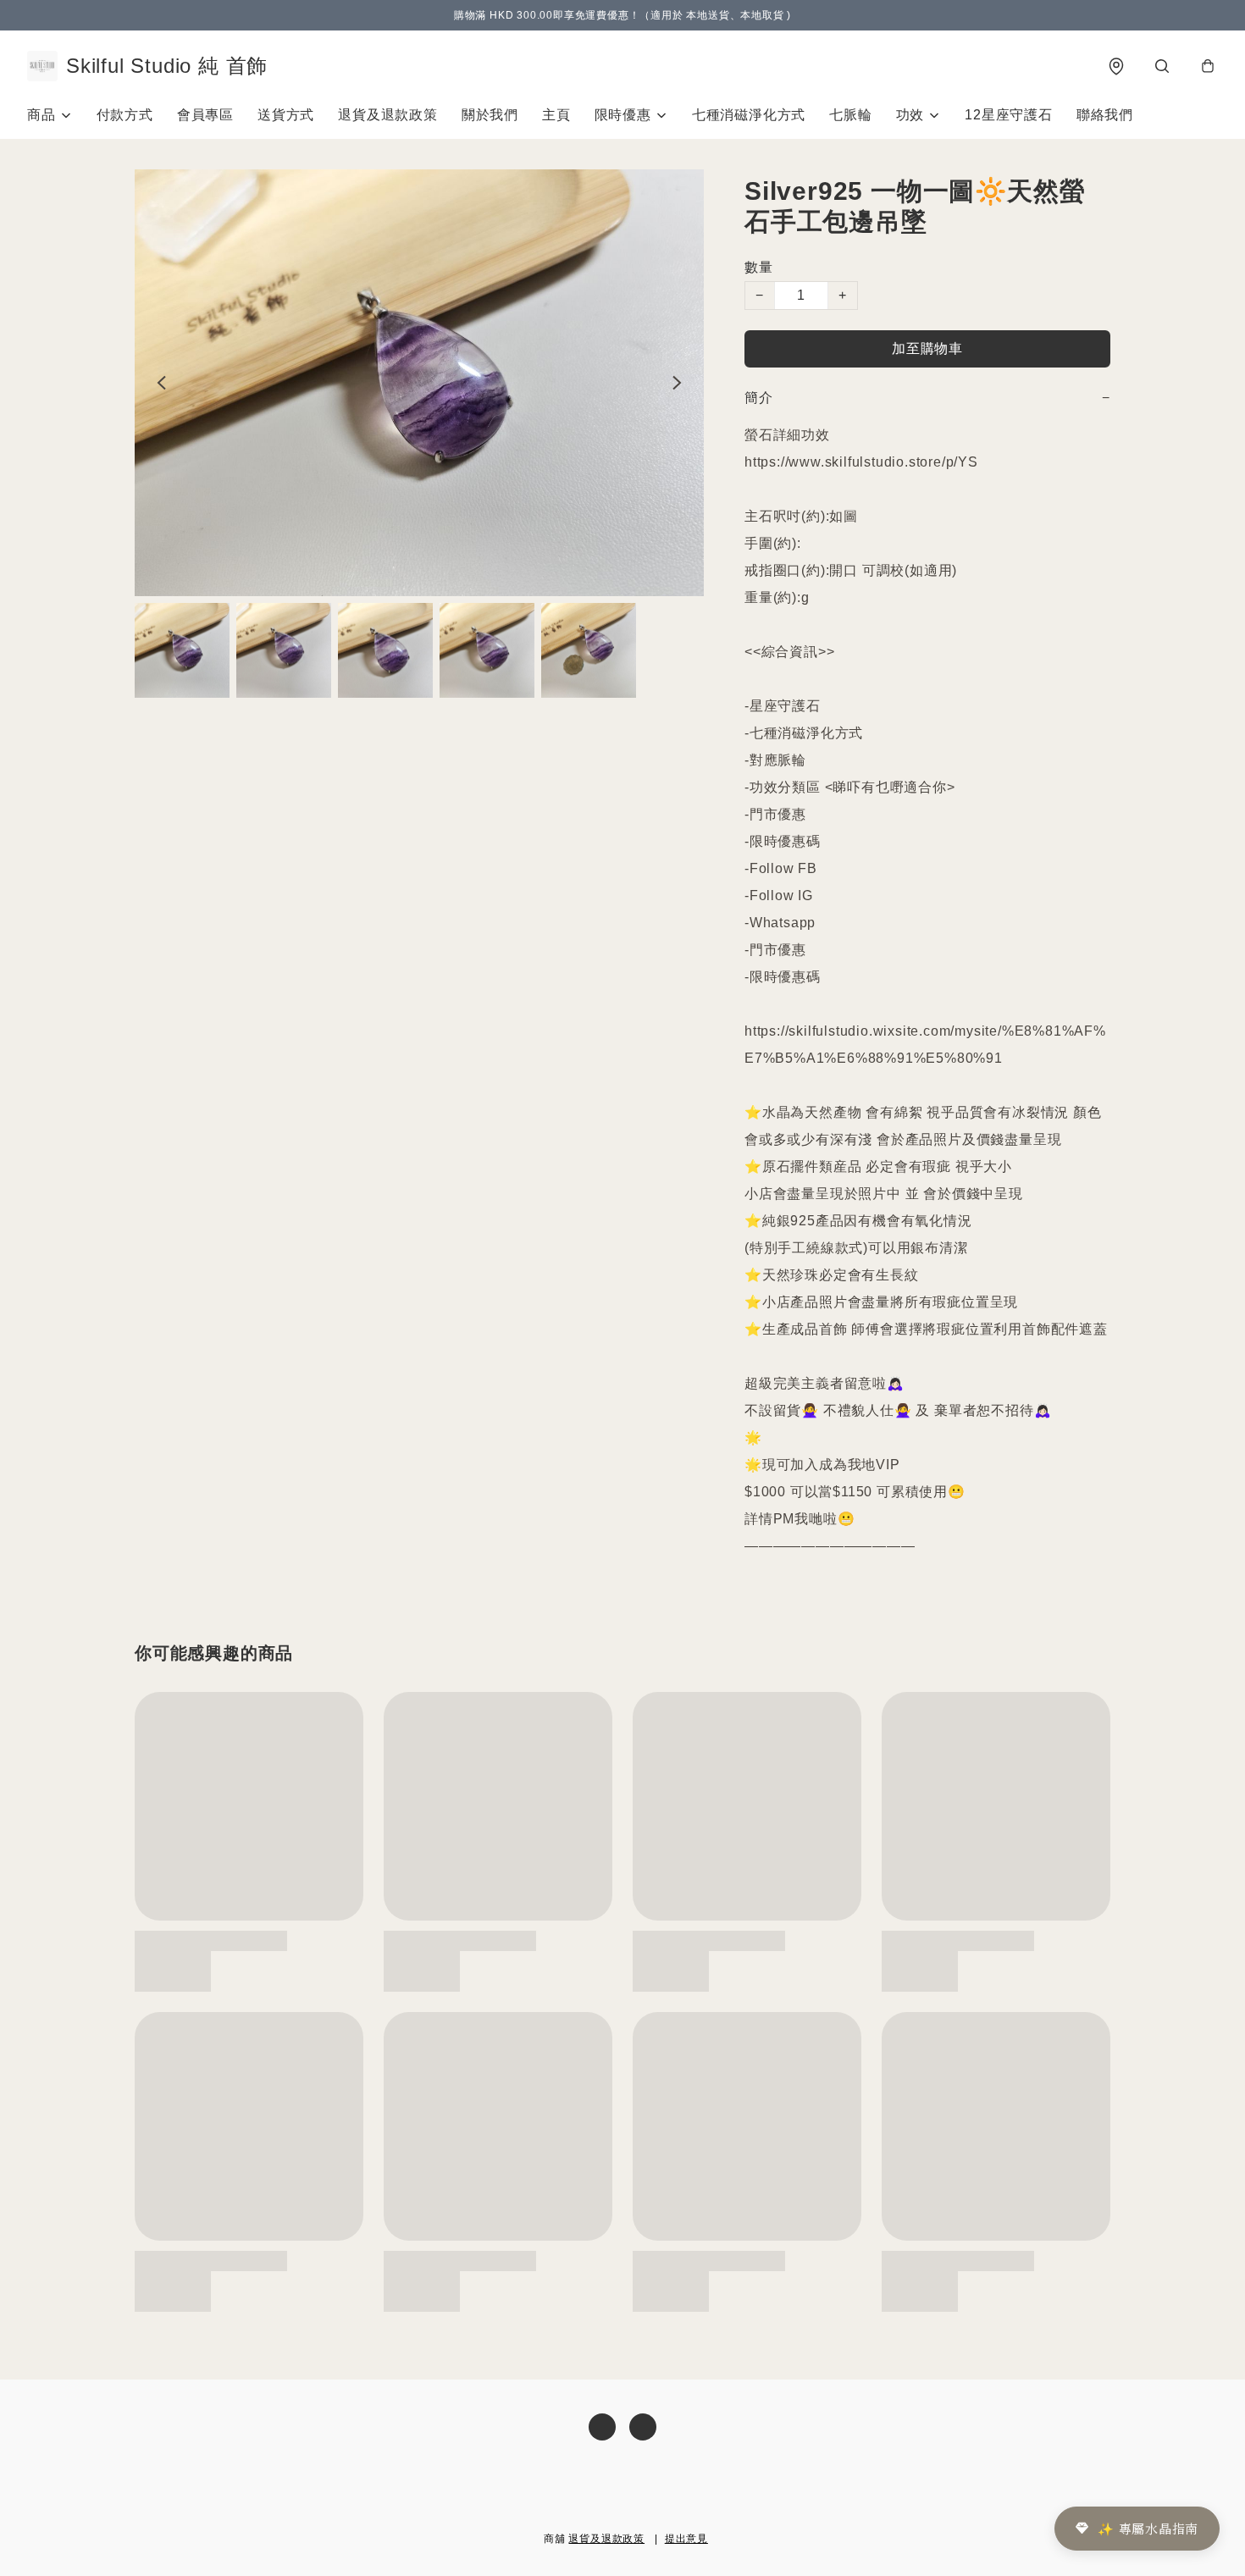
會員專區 (205, 115)
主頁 (556, 115)
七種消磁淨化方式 (749, 115)
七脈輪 (850, 115)
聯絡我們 (1105, 115)
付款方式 (125, 115)
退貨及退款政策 (388, 115)
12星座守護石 (1009, 115)
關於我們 (490, 115)
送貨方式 (286, 115)
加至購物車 (927, 348)
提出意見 (686, 2539)
